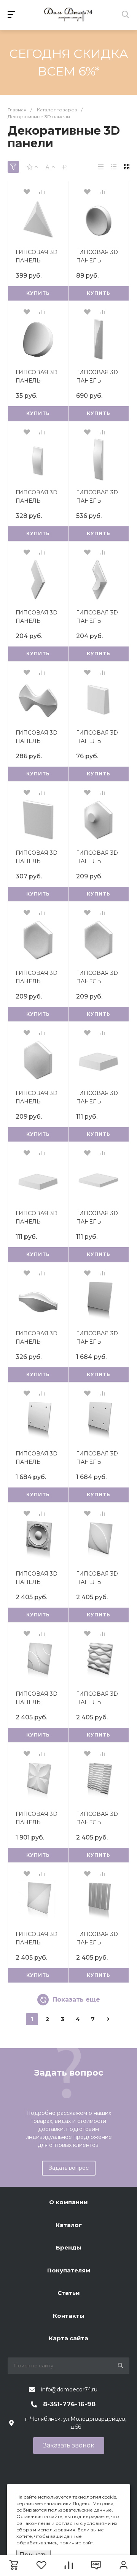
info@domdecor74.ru (69, 2389)
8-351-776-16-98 (69, 2404)
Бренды (69, 2247)
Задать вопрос (69, 2168)
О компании (68, 2202)
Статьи (69, 2293)
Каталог (69, 2225)
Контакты (69, 2316)
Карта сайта (68, 2338)
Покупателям (69, 2270)
